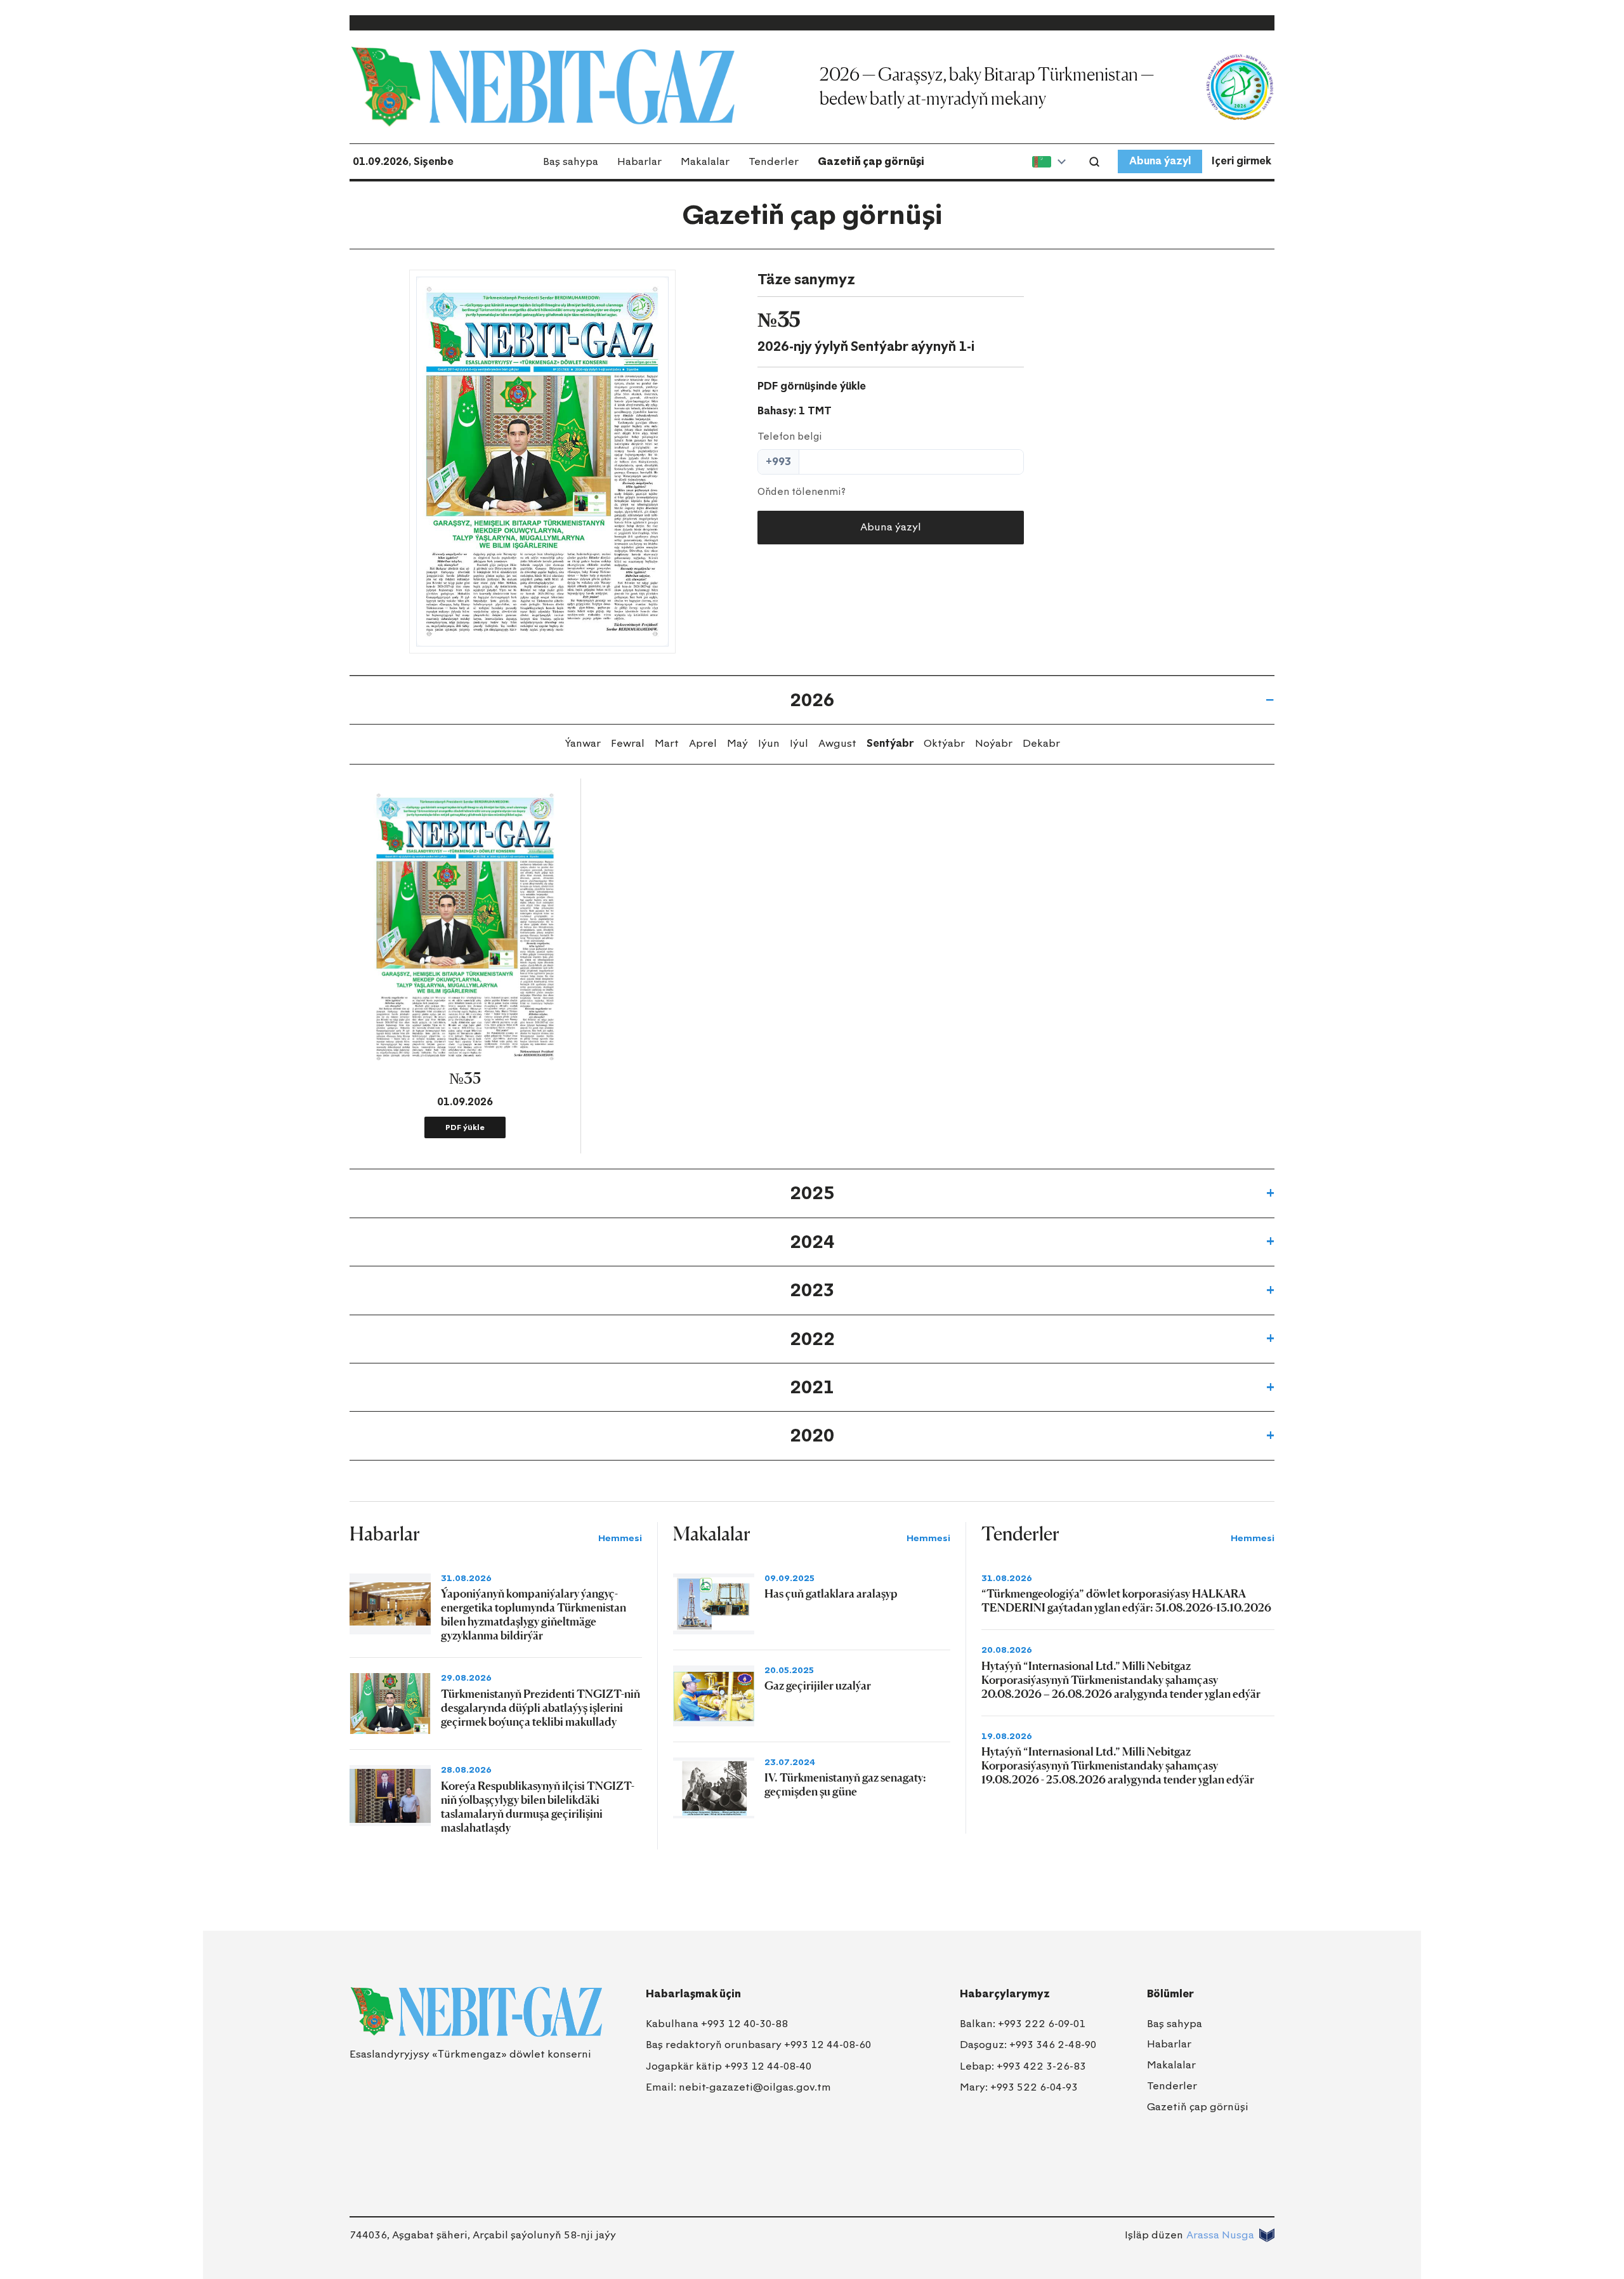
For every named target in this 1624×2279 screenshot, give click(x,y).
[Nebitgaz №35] (542, 462)
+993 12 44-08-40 (768, 2066)
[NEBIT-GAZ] (476, 2012)
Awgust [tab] (837, 743)
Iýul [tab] (799, 743)
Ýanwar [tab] (583, 743)
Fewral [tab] (628, 743)
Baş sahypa (571, 161)
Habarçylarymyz (1005, 1994)
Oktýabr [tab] (944, 743)
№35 (465, 1078)
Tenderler (774, 161)
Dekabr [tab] (1041, 743)
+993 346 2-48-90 (1053, 2045)
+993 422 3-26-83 (1041, 2066)
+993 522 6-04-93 (1034, 2087)
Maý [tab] (737, 743)
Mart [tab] (667, 743)
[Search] (1094, 162)
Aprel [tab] (703, 743)
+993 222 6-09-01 (1042, 2024)
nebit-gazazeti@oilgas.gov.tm (755, 2087)
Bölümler (1170, 1994)
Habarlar (639, 161)
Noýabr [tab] (994, 743)
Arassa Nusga (1220, 2235)
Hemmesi (620, 1538)
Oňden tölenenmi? (802, 492)
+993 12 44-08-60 (828, 2045)
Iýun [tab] (769, 743)
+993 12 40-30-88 (744, 2024)
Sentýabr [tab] (890, 743)
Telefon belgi (790, 437)
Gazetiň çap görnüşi (871, 161)
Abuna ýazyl (1160, 161)
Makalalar (705, 161)
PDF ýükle (465, 1127)
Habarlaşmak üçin (693, 1994)
